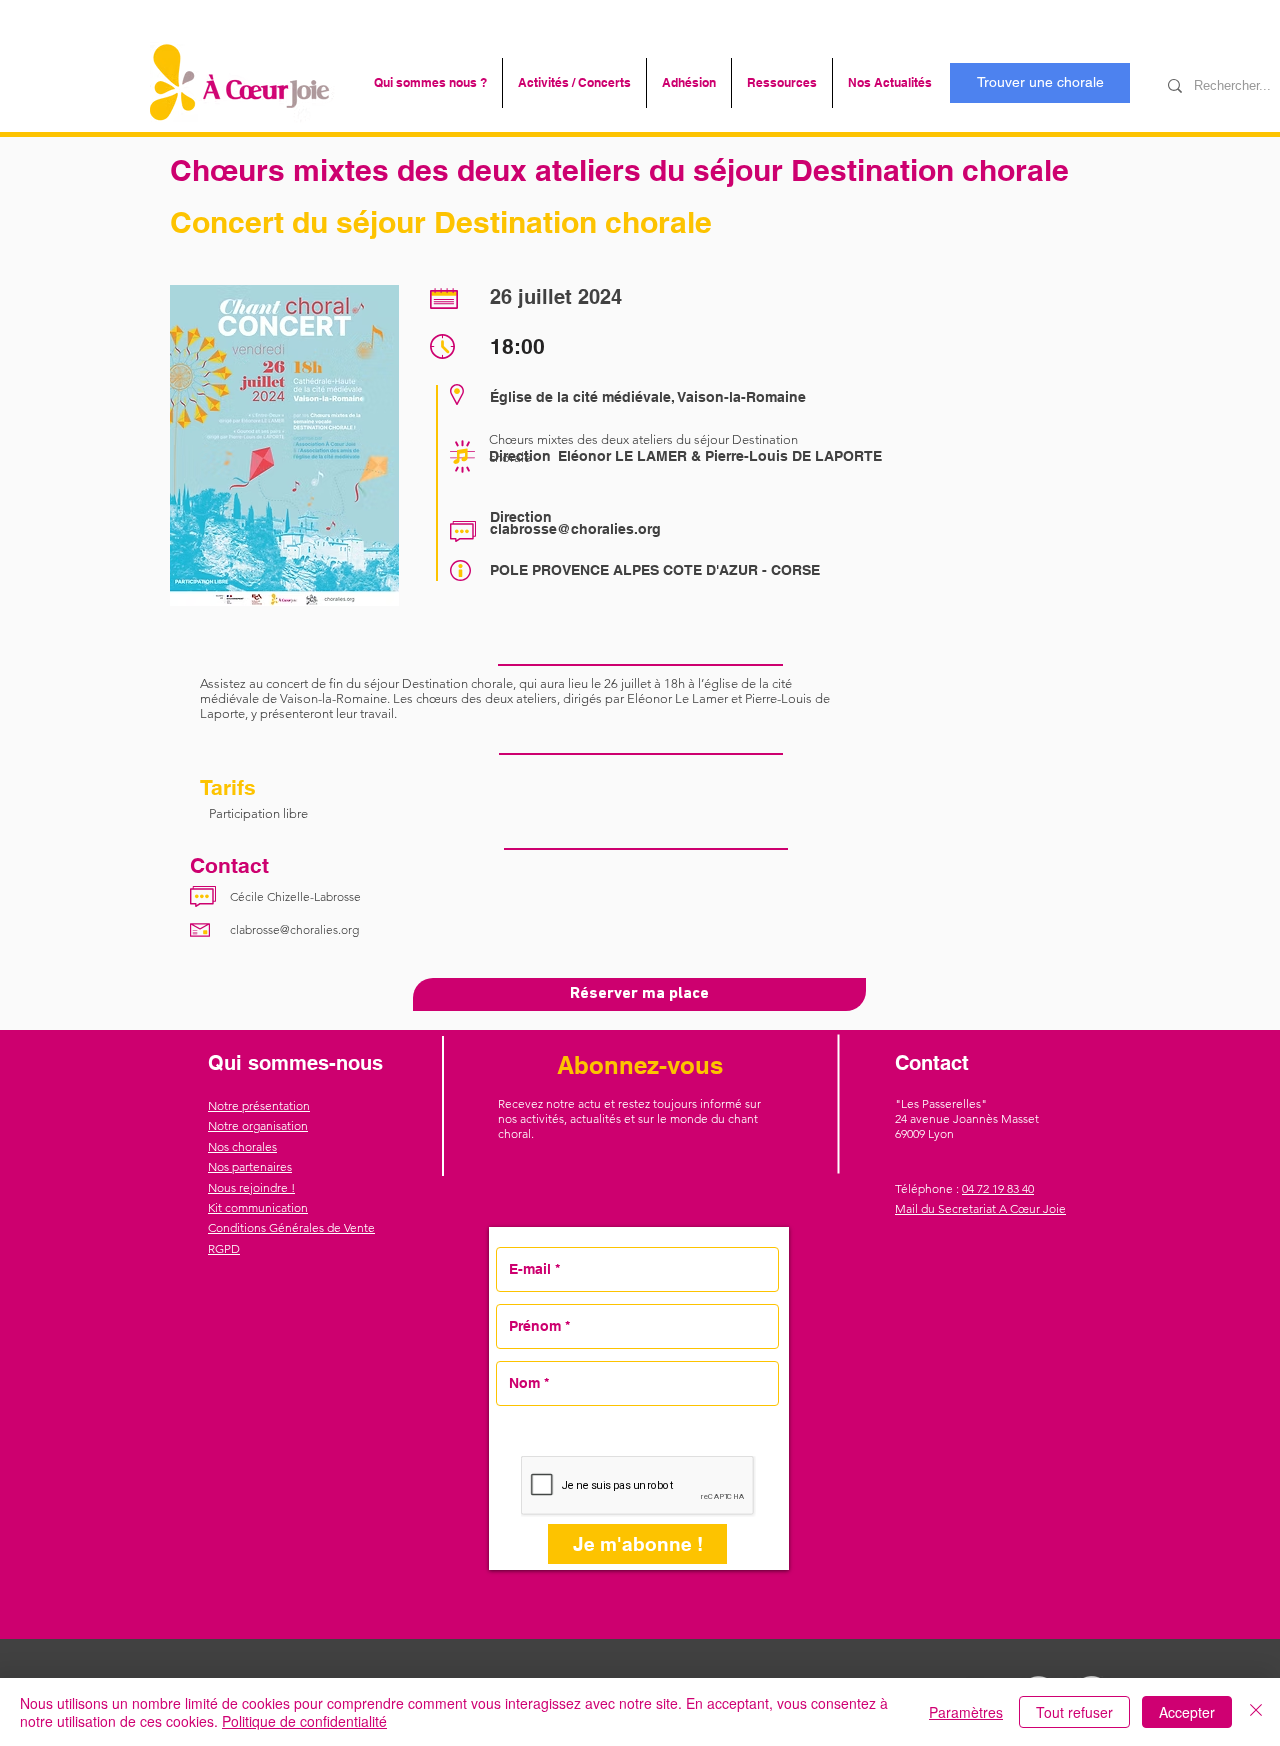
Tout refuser (1074, 1712)
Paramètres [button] (966, 1712)
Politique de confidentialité (304, 1721)
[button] (430, 83)
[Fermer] (1256, 1712)
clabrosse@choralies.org (575, 529)
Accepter (1187, 1712)
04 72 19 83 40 (998, 1188)
